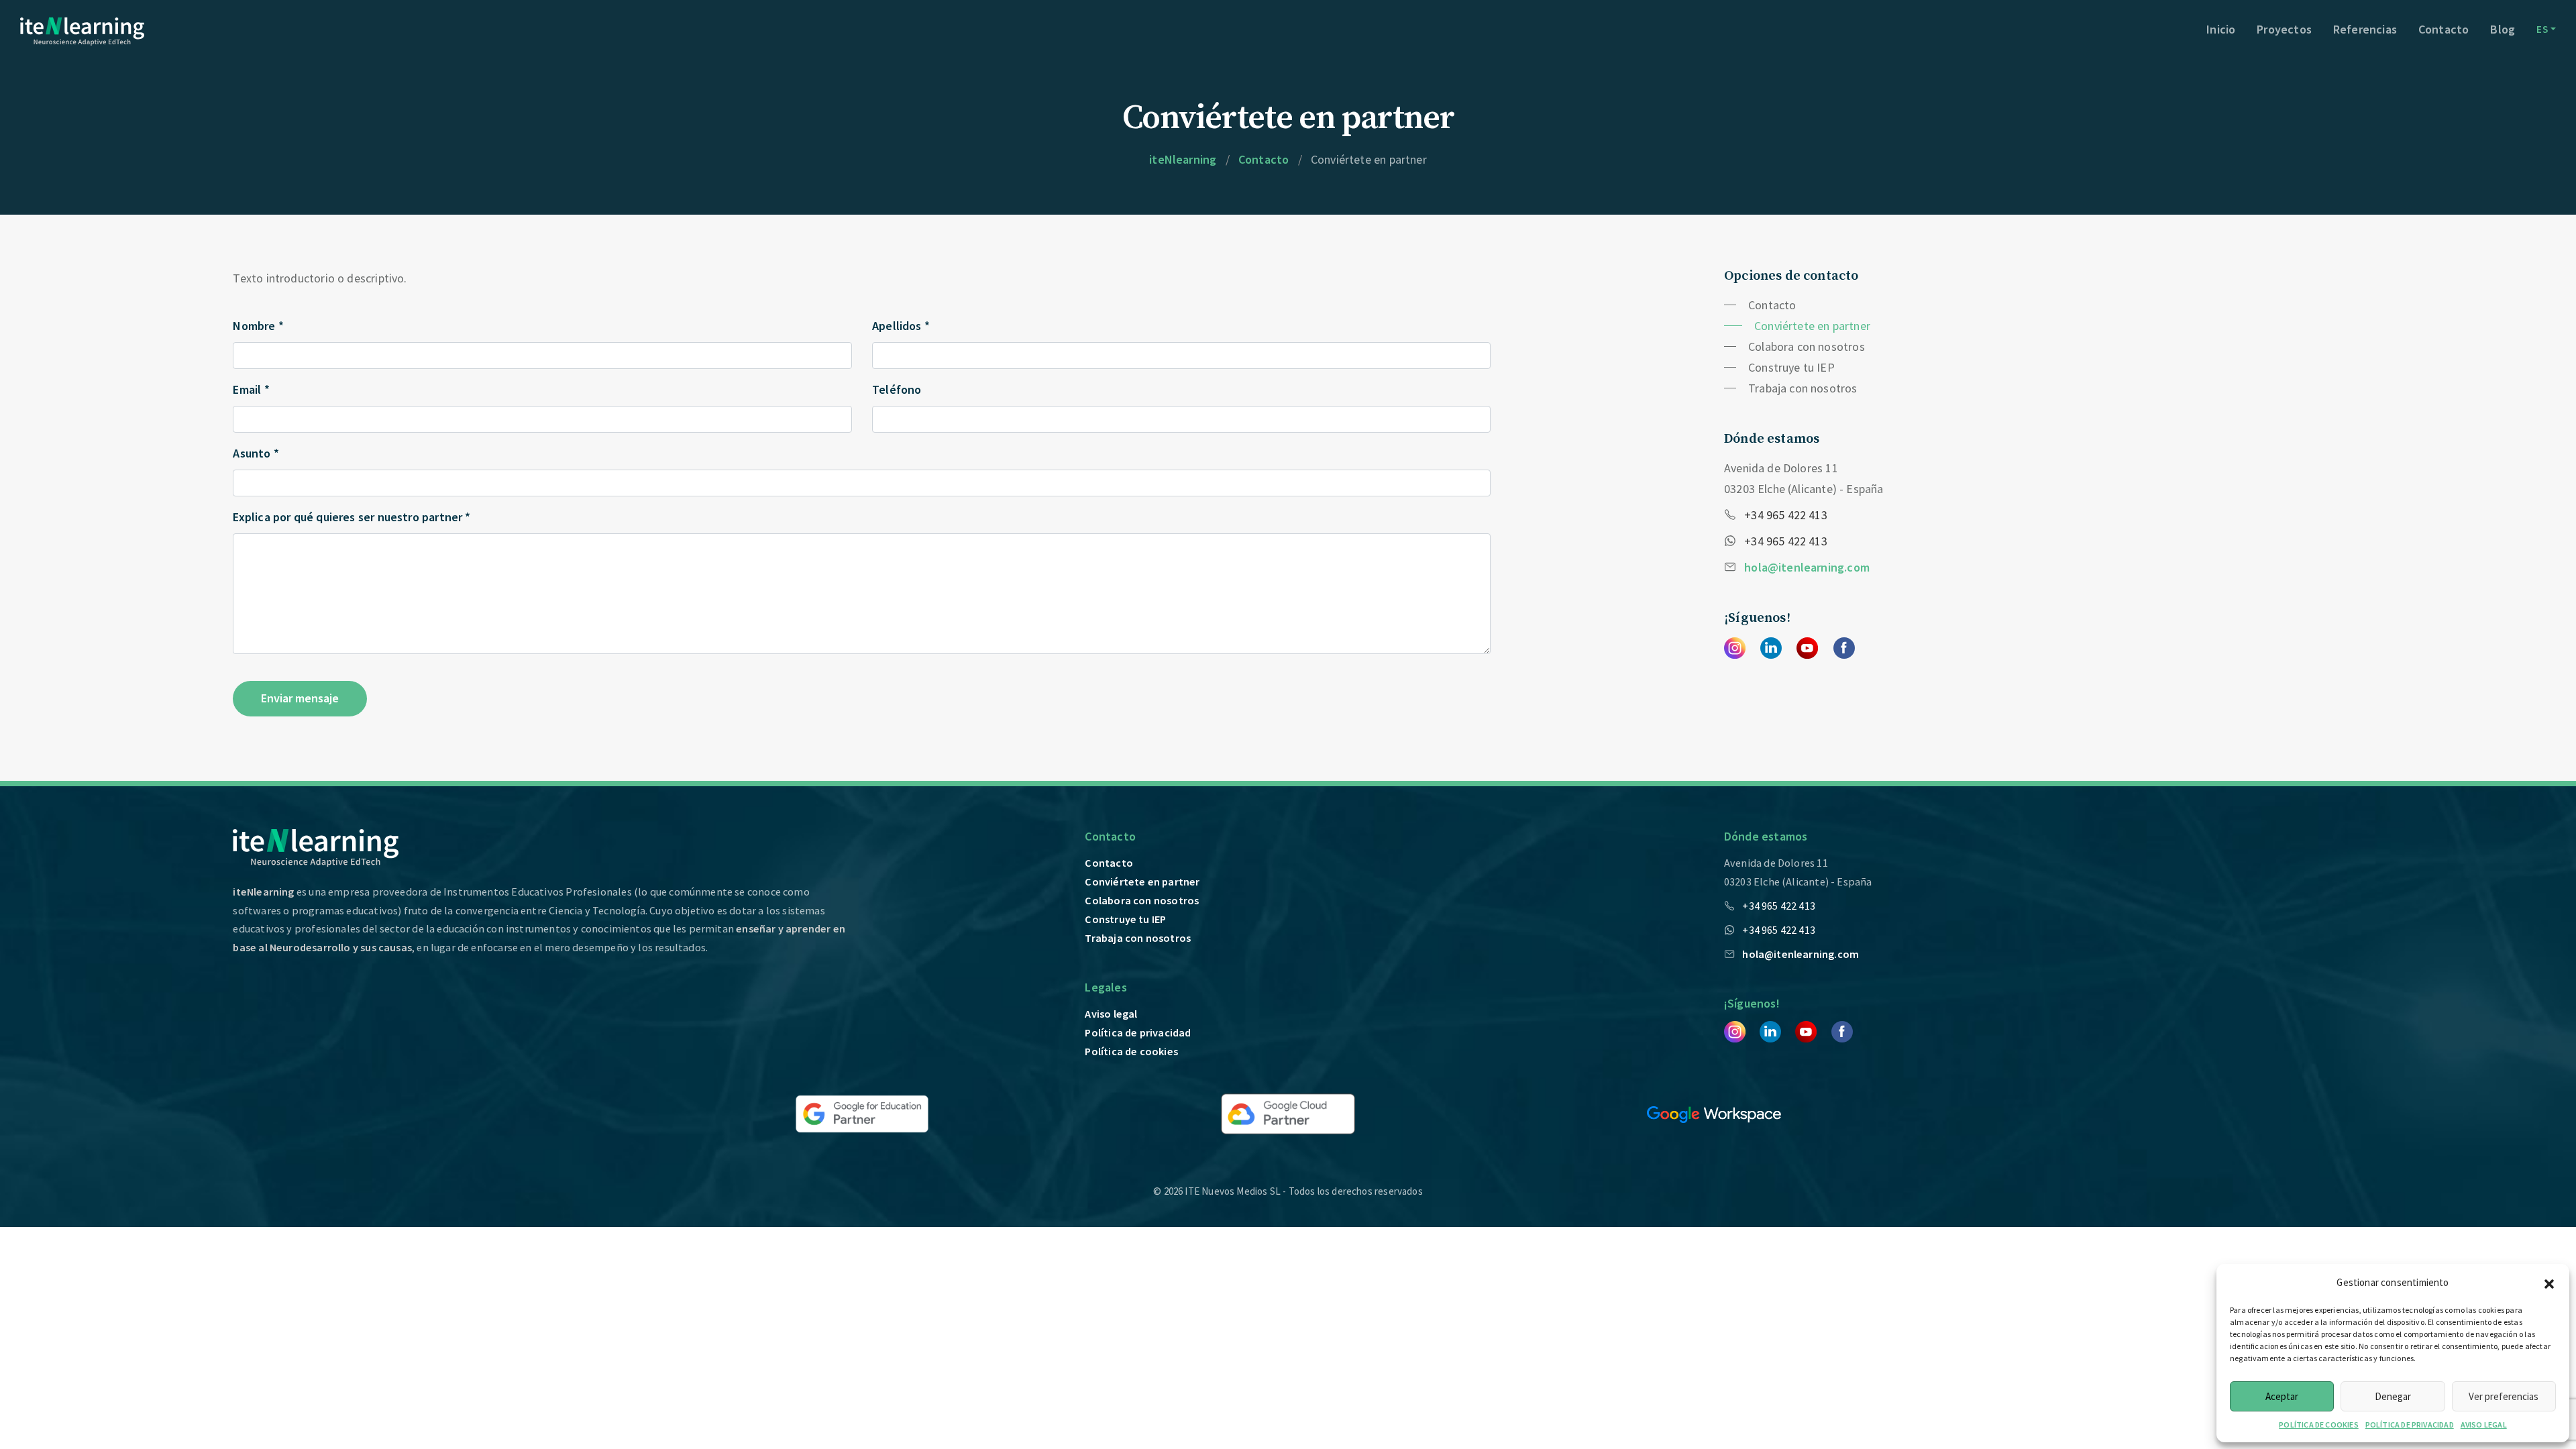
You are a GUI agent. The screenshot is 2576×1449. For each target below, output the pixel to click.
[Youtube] (1807, 647)
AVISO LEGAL (2484, 1425)
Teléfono (897, 389)
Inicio (2221, 29)
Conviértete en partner (1812, 326)
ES (2542, 29)
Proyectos (2284, 29)
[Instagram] (1735, 647)
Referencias (2365, 29)
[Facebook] (1844, 647)
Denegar (2393, 1396)
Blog (2503, 29)
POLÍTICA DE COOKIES (2318, 1425)
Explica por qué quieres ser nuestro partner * (352, 517)
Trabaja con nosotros (1803, 388)
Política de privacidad (1138, 1032)
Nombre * (258, 326)
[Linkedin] (1771, 647)
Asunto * (256, 453)
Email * (251, 389)
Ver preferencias (2504, 1396)
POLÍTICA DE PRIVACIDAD (2410, 1425)
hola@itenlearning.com (1807, 567)
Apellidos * (901, 326)
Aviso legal (1111, 1014)
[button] (2549, 1282)
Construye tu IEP (1791, 367)
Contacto (2444, 29)
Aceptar (2282, 1396)
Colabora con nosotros (1807, 346)
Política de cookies (1131, 1051)
